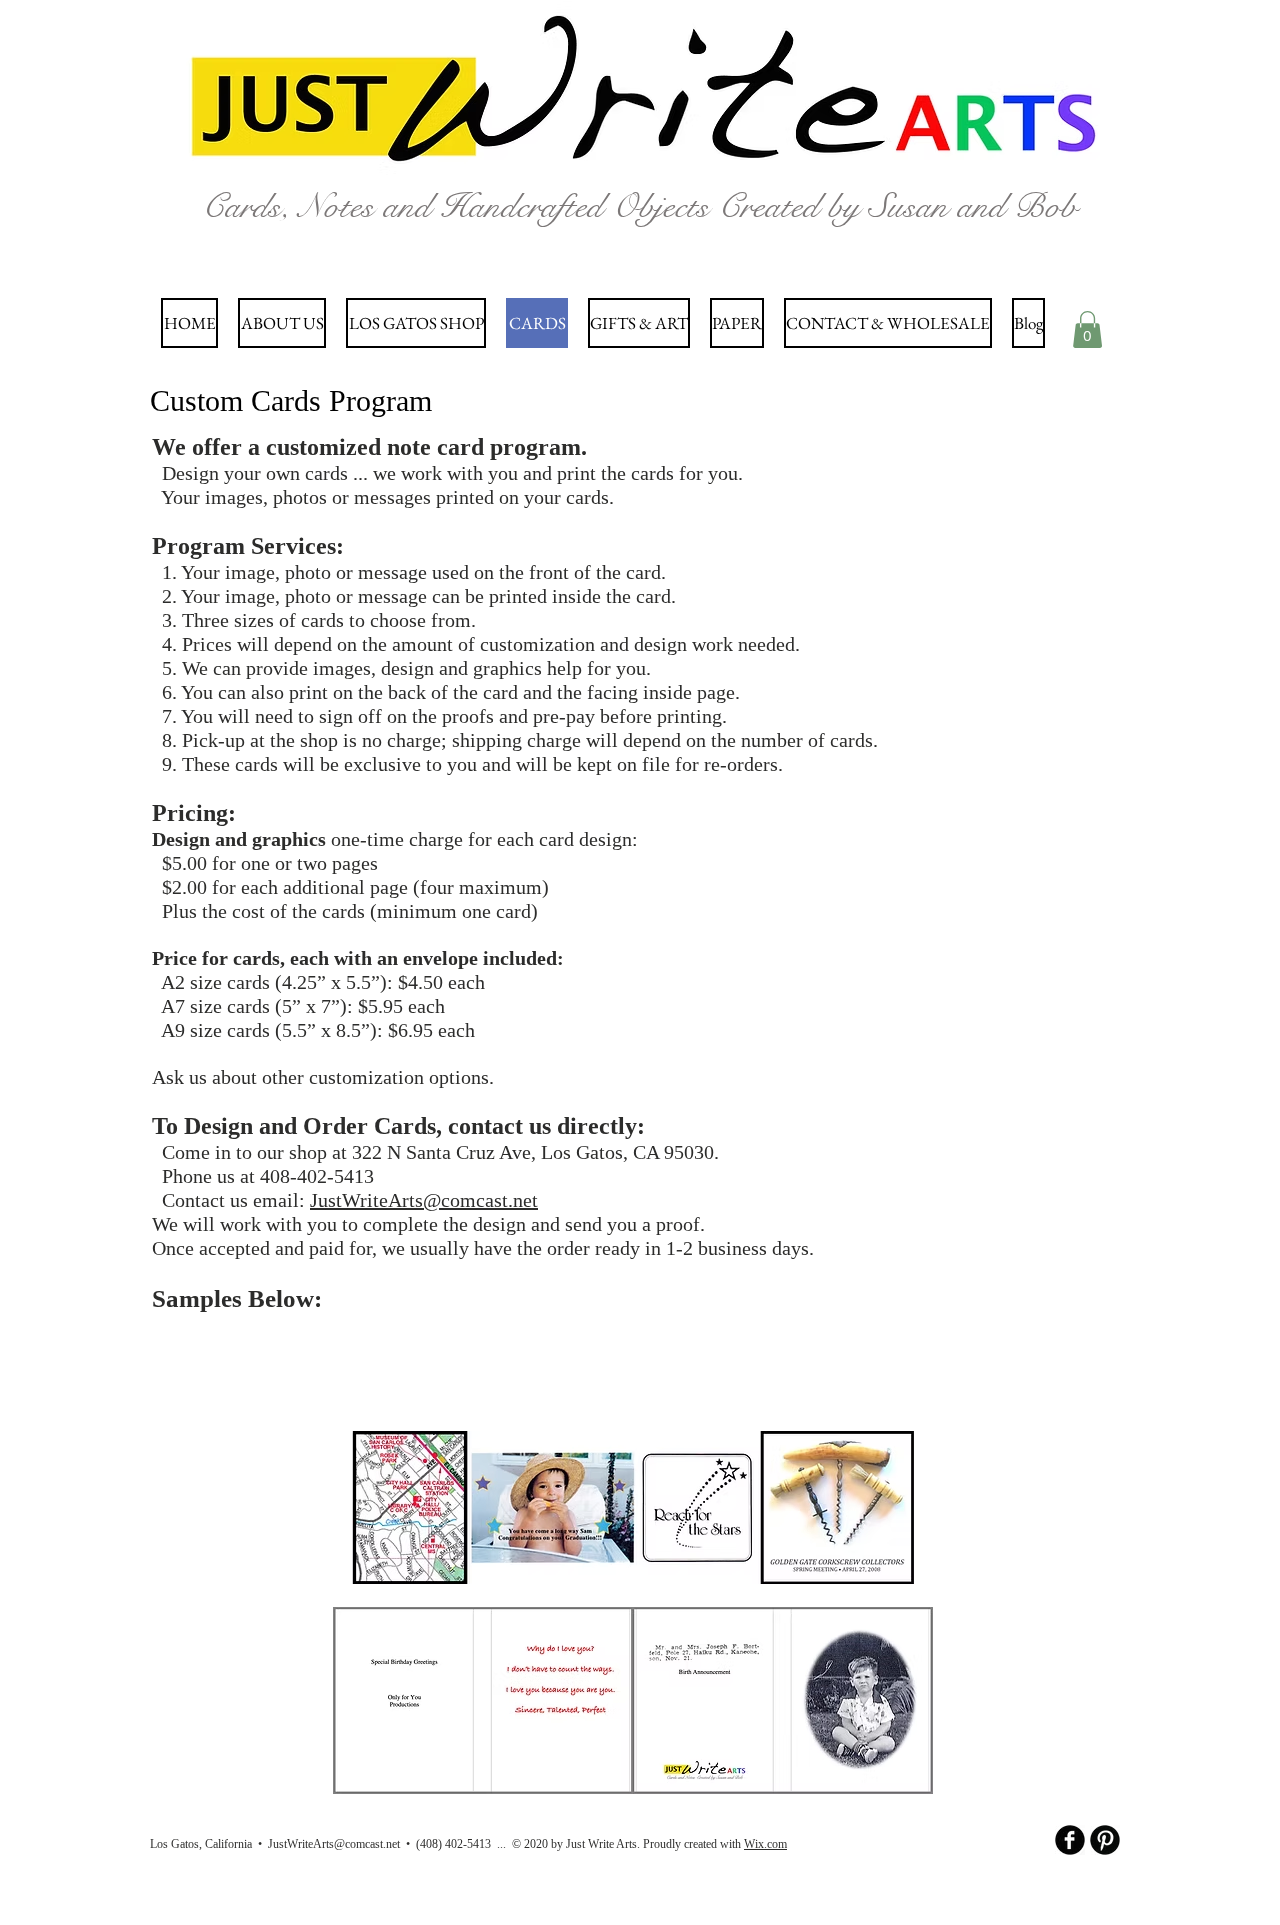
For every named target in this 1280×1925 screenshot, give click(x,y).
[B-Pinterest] (1105, 1840)
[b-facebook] (1070, 1840)
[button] (1087, 329)
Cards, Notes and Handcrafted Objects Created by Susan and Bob (639, 206)
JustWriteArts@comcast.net (424, 1200)
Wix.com (765, 1844)
